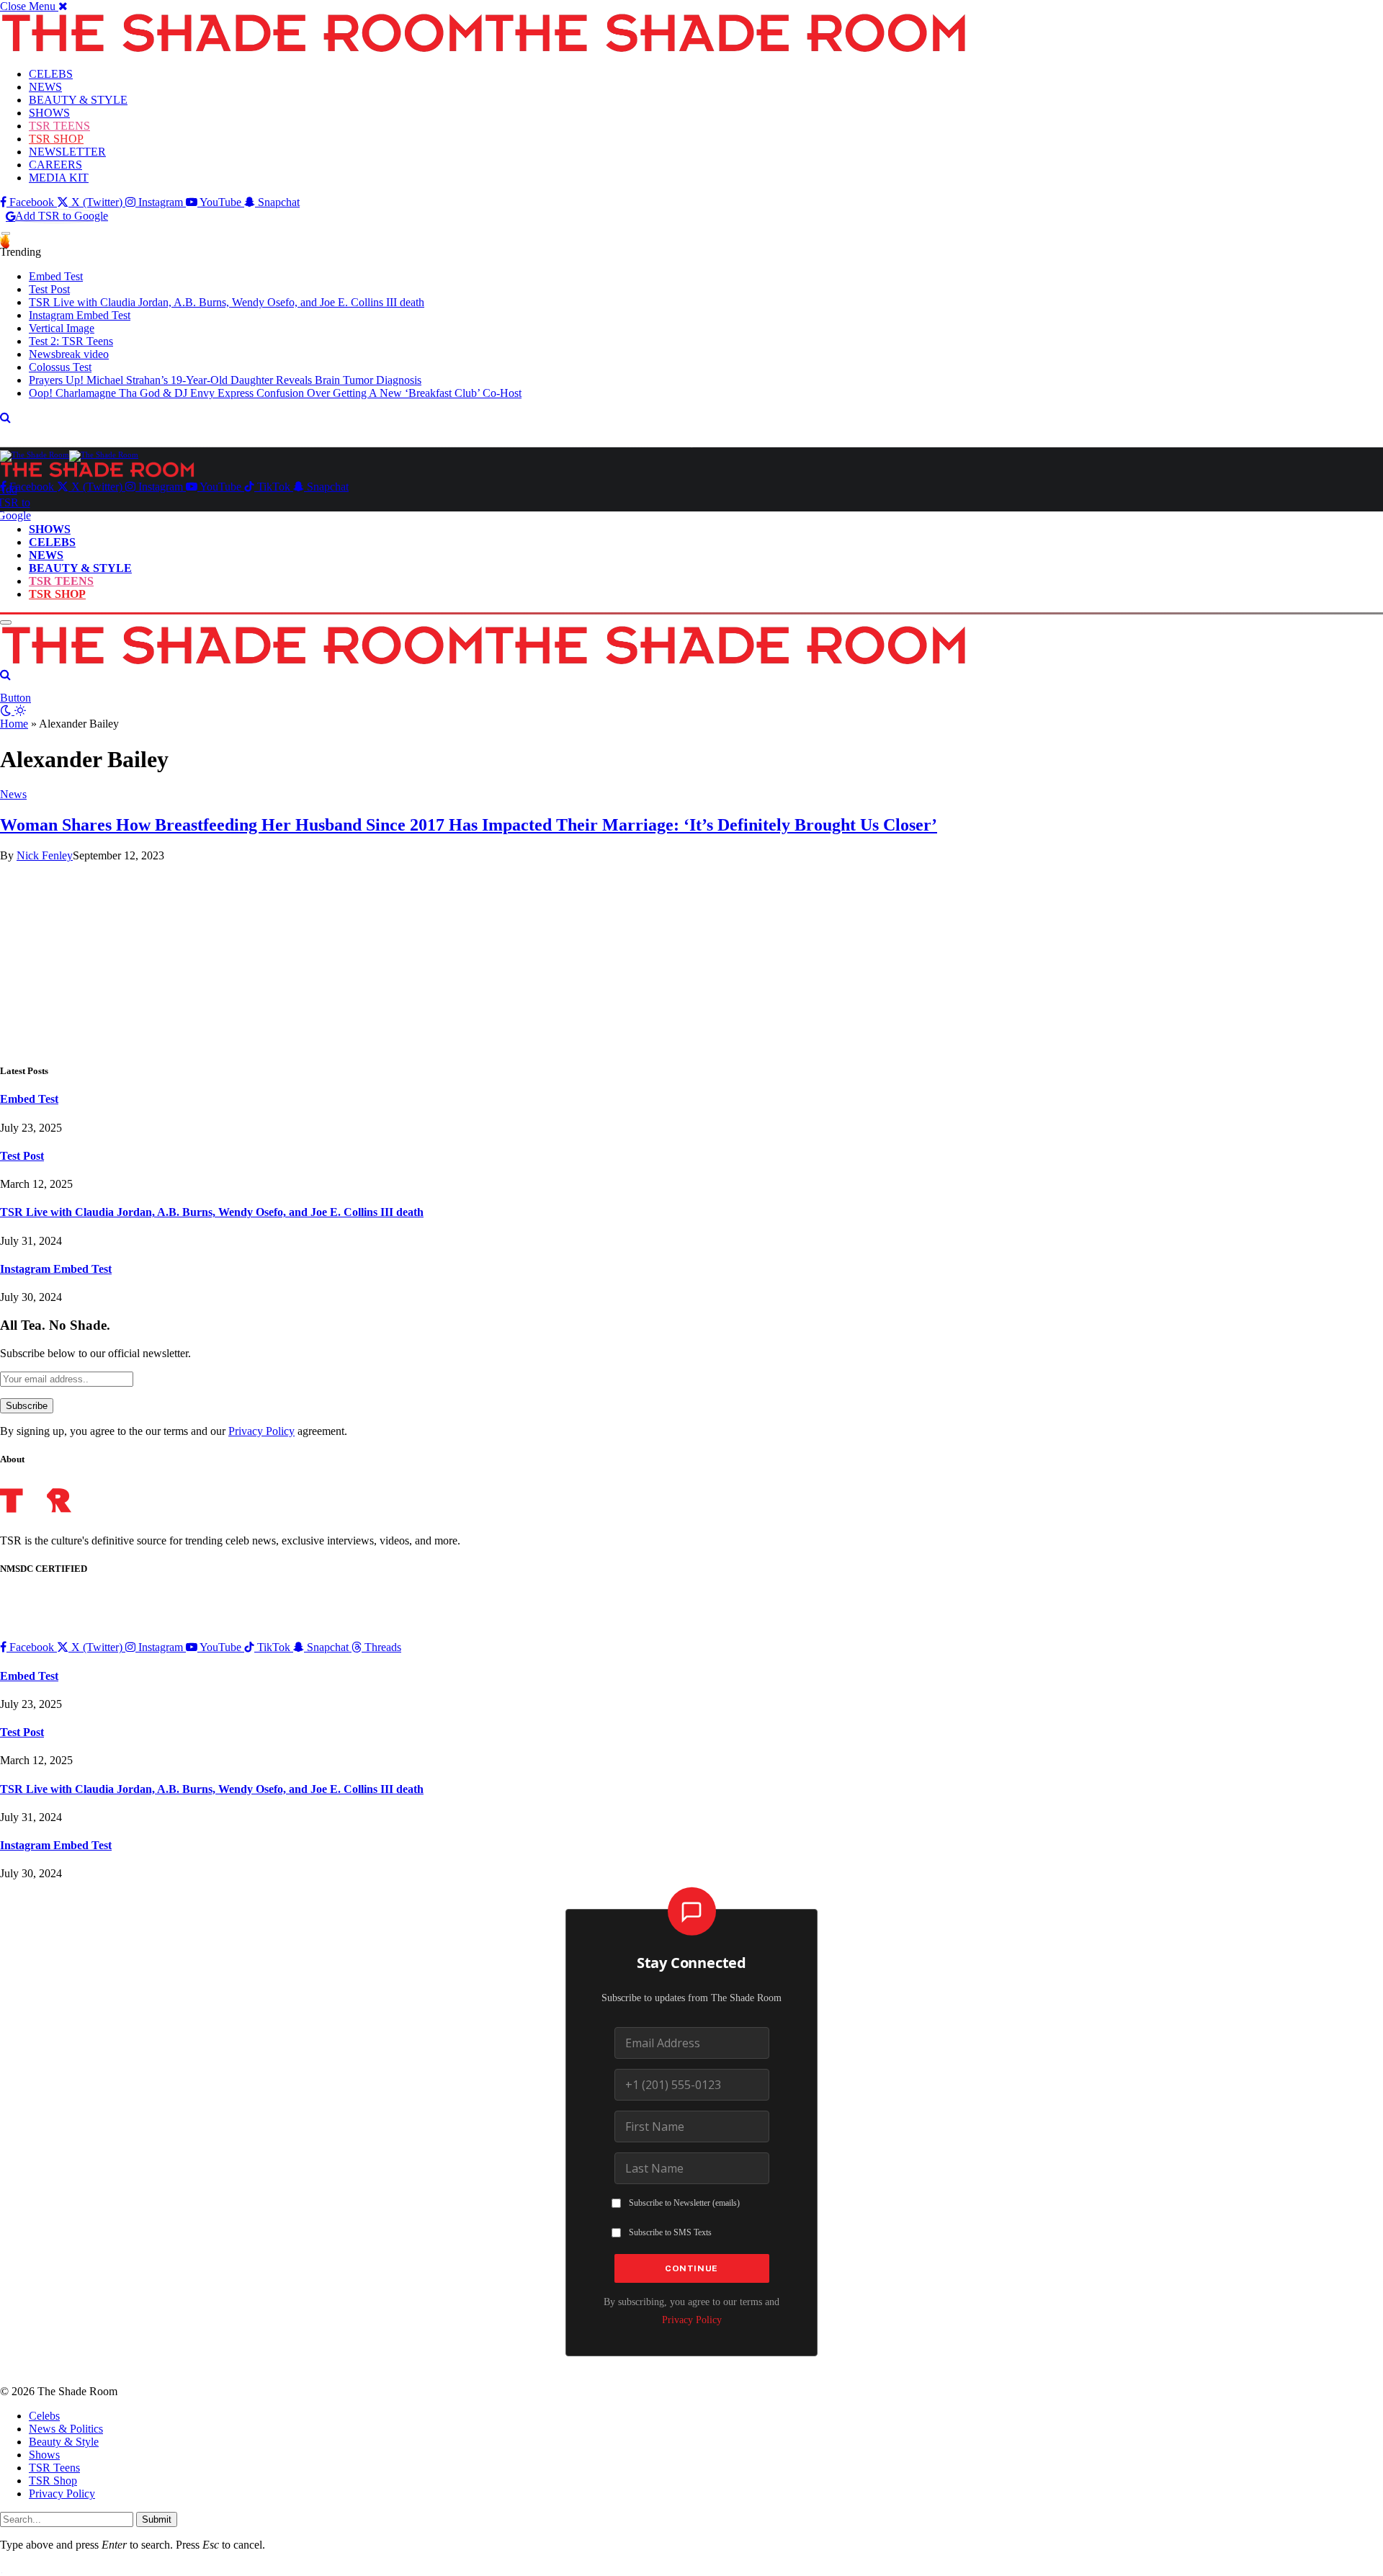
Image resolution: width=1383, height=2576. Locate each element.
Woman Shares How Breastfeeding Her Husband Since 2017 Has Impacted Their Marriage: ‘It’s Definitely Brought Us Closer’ (469, 825)
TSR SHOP (56, 139)
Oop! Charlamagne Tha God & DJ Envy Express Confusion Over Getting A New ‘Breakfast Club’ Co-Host (275, 393)
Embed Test (56, 276)
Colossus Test (60, 367)
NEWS (45, 87)
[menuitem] (706, 2416)
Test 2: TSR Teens (71, 341)
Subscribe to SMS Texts (670, 2232)
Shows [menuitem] (44, 2455)
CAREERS (55, 165)
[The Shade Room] (69, 455)
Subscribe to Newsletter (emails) (684, 2203)
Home (14, 724)
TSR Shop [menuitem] (53, 2481)
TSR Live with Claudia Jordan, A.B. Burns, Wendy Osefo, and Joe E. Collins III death (227, 302)
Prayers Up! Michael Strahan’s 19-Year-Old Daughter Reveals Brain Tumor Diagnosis (225, 380)
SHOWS (49, 113)
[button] (34, 6)
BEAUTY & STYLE (78, 100)
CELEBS (51, 74)
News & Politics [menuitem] (66, 2429)
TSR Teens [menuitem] (54, 2468)
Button (15, 698)
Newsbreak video (69, 354)
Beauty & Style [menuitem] (64, 2442)
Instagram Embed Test (80, 315)
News (13, 794)
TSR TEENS (59, 126)
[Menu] (6, 234)
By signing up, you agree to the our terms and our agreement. (174, 1431)
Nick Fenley (45, 855)
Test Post (49, 289)
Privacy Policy (261, 1431)
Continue (691, 2268)
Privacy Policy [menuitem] (62, 2494)
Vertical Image (62, 328)
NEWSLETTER (67, 152)
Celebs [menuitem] (44, 2416)
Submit (157, 2519)
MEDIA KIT (59, 178)
